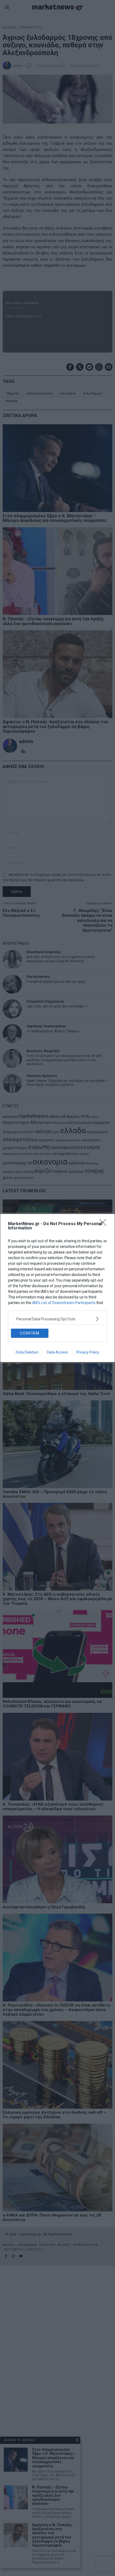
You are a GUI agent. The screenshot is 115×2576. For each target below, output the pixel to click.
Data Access (57, 1352)
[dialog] (57, 1288)
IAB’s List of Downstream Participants (64, 1303)
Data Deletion (27, 1352)
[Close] (105, 1224)
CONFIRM (30, 1333)
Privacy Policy (88, 1352)
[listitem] (57, 1319)
